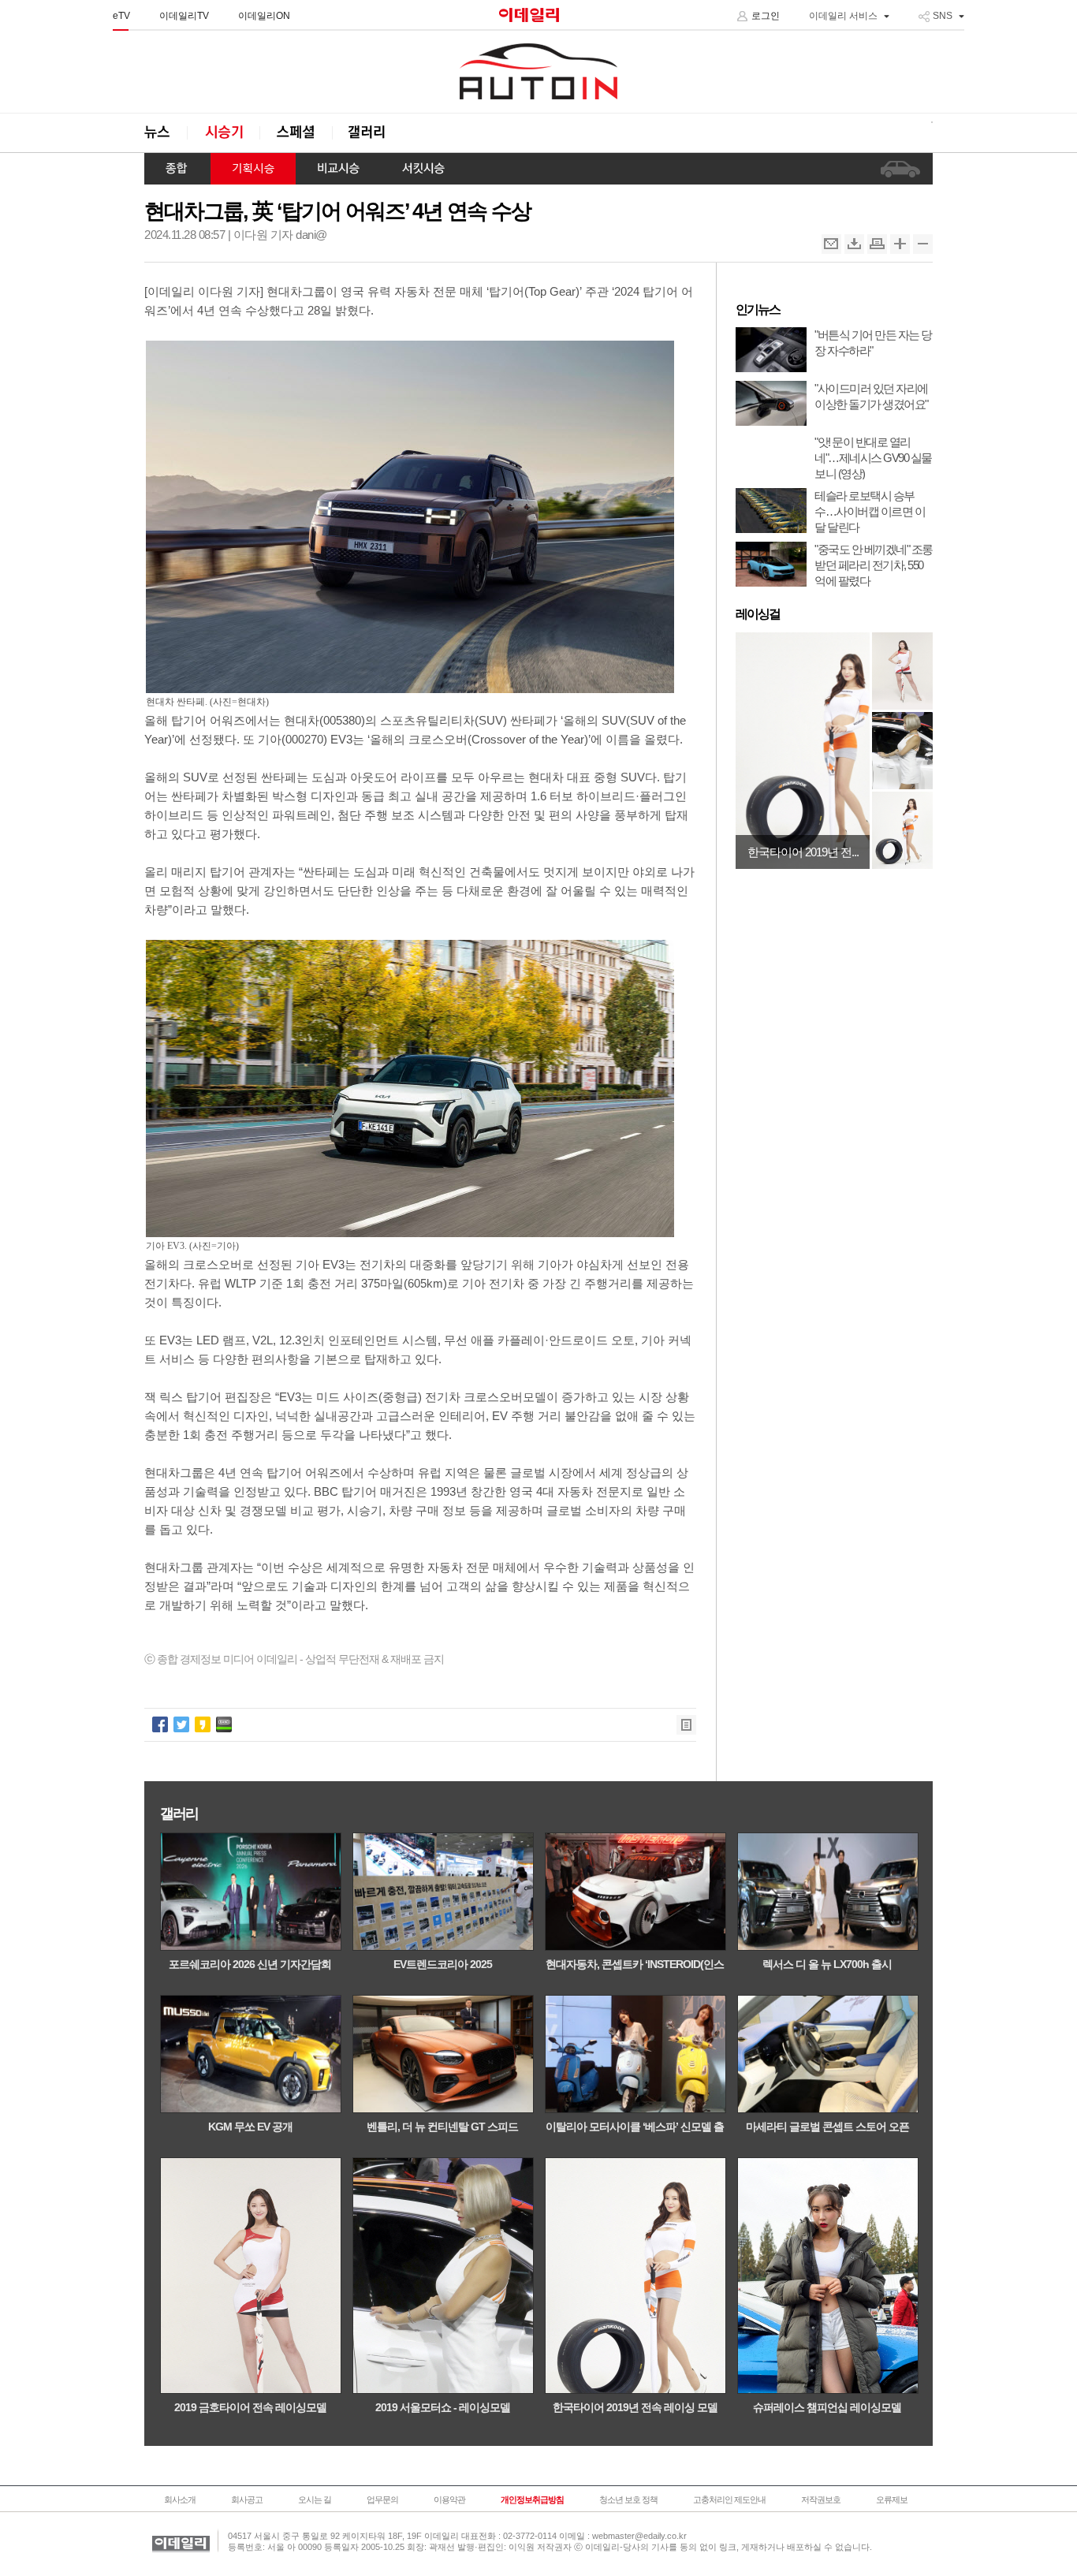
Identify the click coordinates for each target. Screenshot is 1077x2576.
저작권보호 (821, 2500)
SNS (943, 16)
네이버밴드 (224, 1724)
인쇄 (877, 244)
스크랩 (854, 244)
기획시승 (253, 169)
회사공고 (247, 2500)
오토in (538, 72)
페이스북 (160, 1724)
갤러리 (368, 133)
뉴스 (166, 133)
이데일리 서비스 (843, 16)
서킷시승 (423, 169)
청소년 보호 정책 (628, 2500)
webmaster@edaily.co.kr (639, 2536)
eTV (121, 16)
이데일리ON (264, 16)
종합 (177, 169)
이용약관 (449, 2500)
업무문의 (382, 2500)
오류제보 (892, 2500)
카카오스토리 (203, 1724)
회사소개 (180, 2500)
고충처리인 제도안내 (729, 2500)
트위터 (181, 1724)
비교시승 (338, 169)
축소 (923, 244)
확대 (900, 244)
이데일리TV (184, 16)
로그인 (766, 16)
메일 (831, 244)
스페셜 (296, 133)
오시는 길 (315, 2500)
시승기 (223, 133)
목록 (686, 1725)
